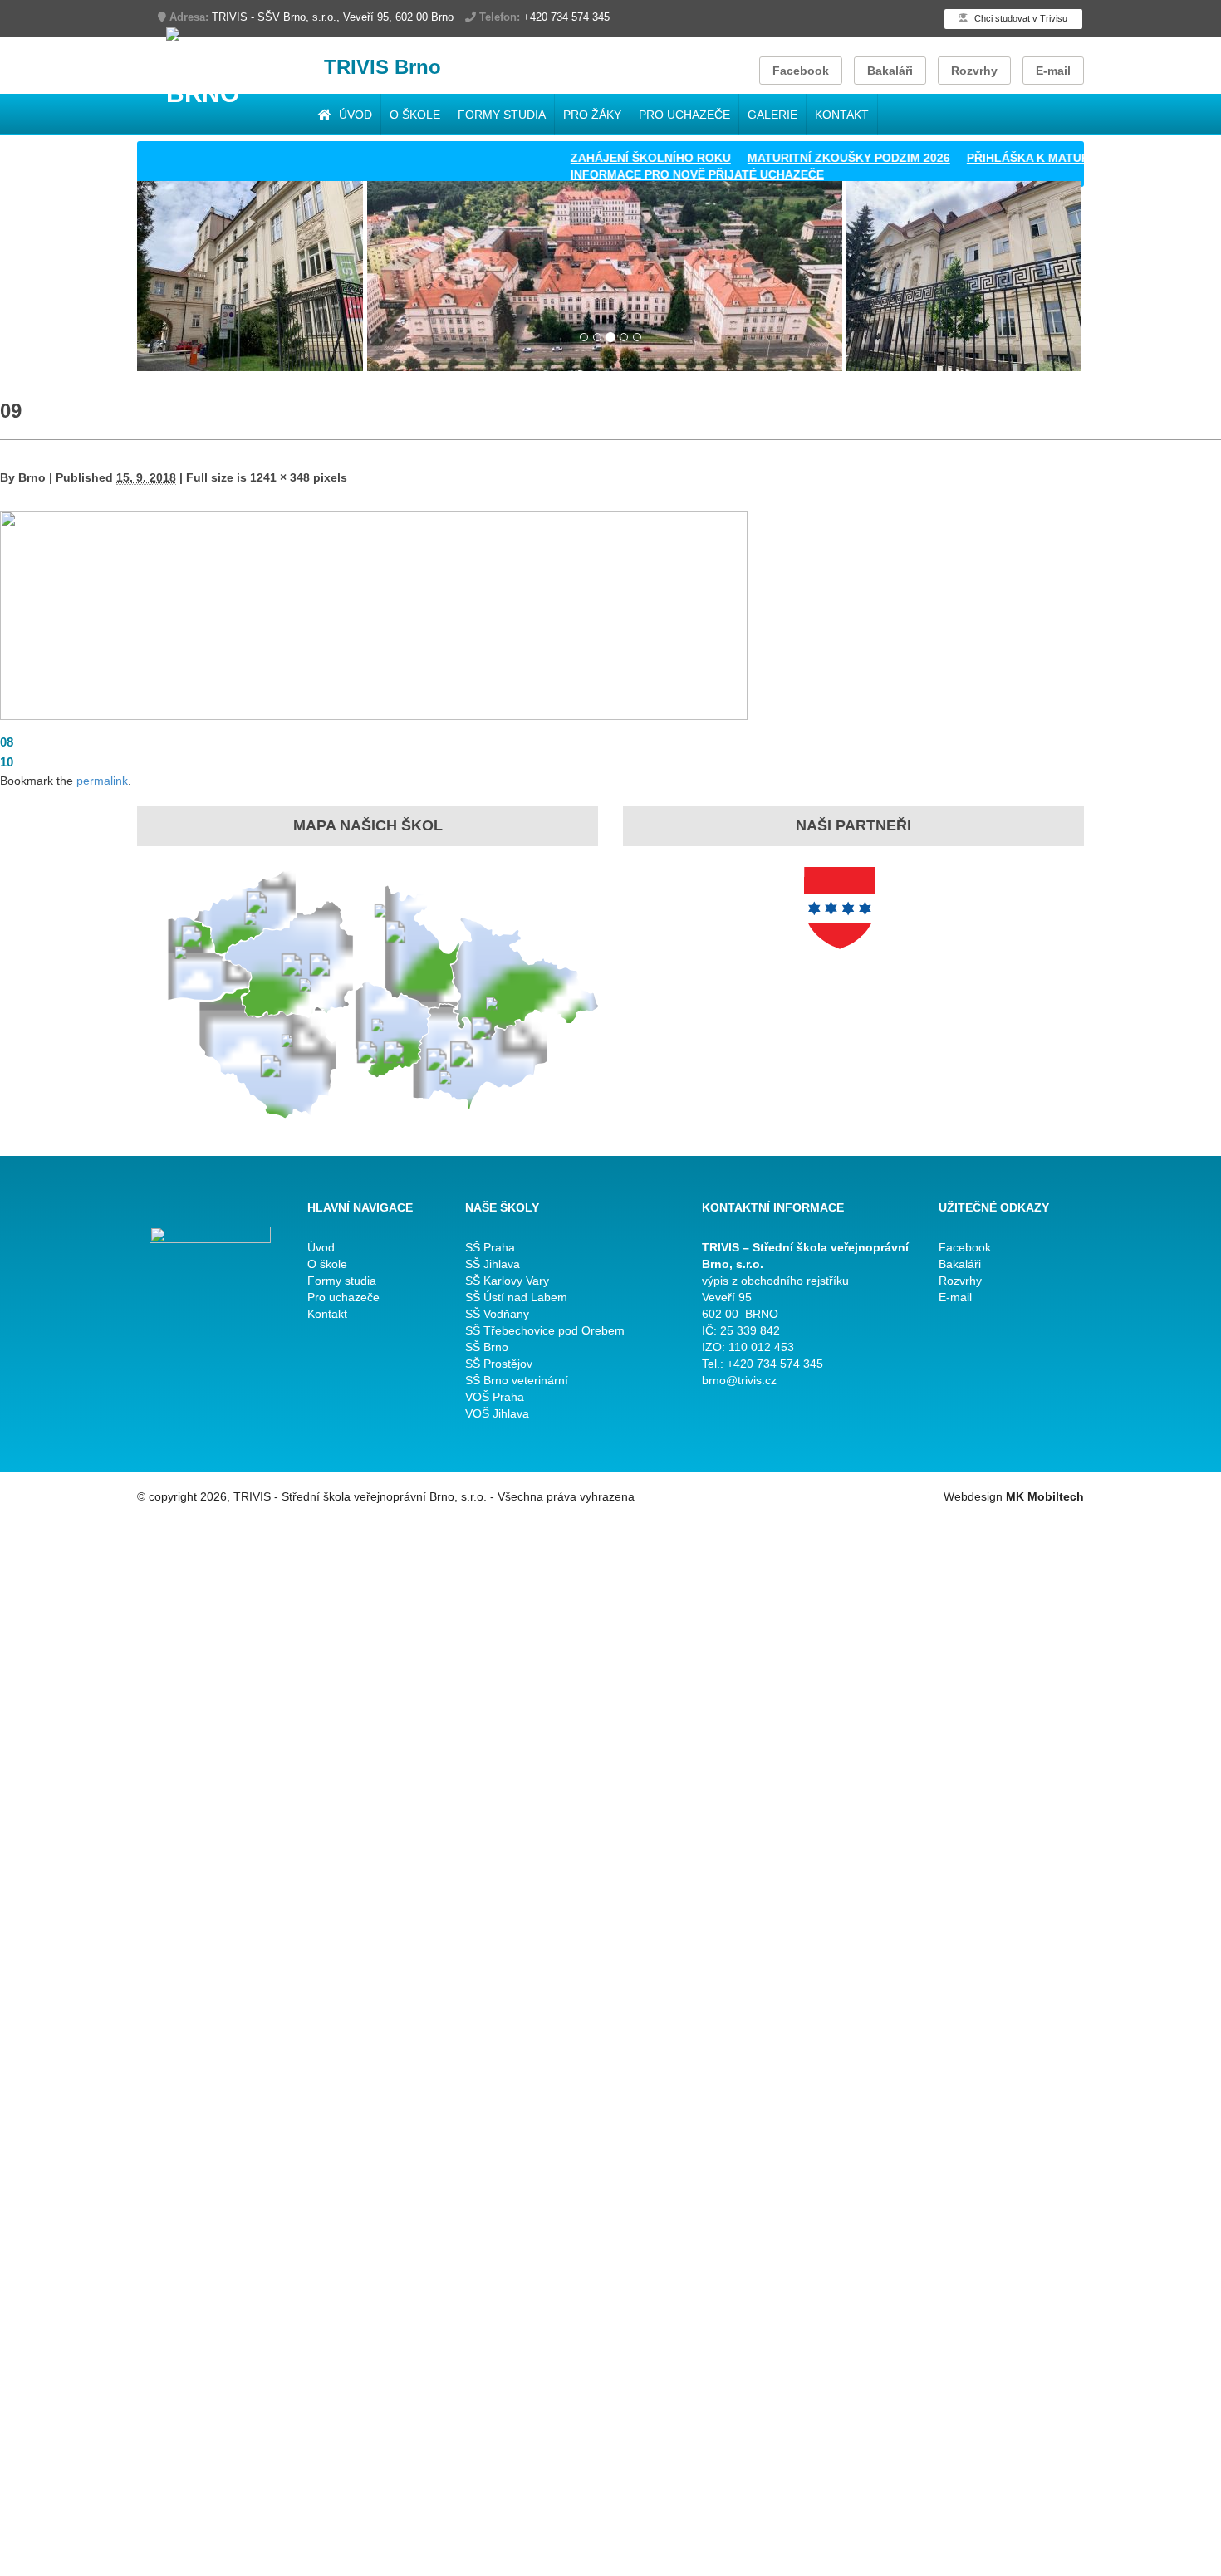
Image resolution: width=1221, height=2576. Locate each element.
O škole (415, 115)
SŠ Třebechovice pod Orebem (545, 1330)
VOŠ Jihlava (497, 1413)
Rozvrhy (974, 71)
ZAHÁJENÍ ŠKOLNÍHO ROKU (601, 158)
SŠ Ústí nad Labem (516, 1297)
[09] (374, 614)
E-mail (1053, 71)
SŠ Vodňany (497, 1314)
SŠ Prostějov (499, 1364)
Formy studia (502, 115)
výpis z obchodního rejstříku (775, 1281)
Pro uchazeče (684, 115)
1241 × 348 (280, 477)
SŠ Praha (490, 1247)
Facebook (801, 71)
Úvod (354, 115)
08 (7, 742)
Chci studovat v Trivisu (1020, 18)
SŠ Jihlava (493, 1264)
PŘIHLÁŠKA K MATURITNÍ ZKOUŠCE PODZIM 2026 (1059, 158)
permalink (102, 781)
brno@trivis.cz (739, 1380)
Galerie (772, 115)
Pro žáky (592, 115)
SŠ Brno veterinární (517, 1380)
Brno (32, 477)
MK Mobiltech (1045, 1496)
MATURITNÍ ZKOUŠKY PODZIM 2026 (799, 158)
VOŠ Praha (495, 1397)
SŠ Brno (487, 1347)
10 (7, 762)
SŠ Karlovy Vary (507, 1281)
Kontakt (842, 115)
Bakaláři (890, 71)
